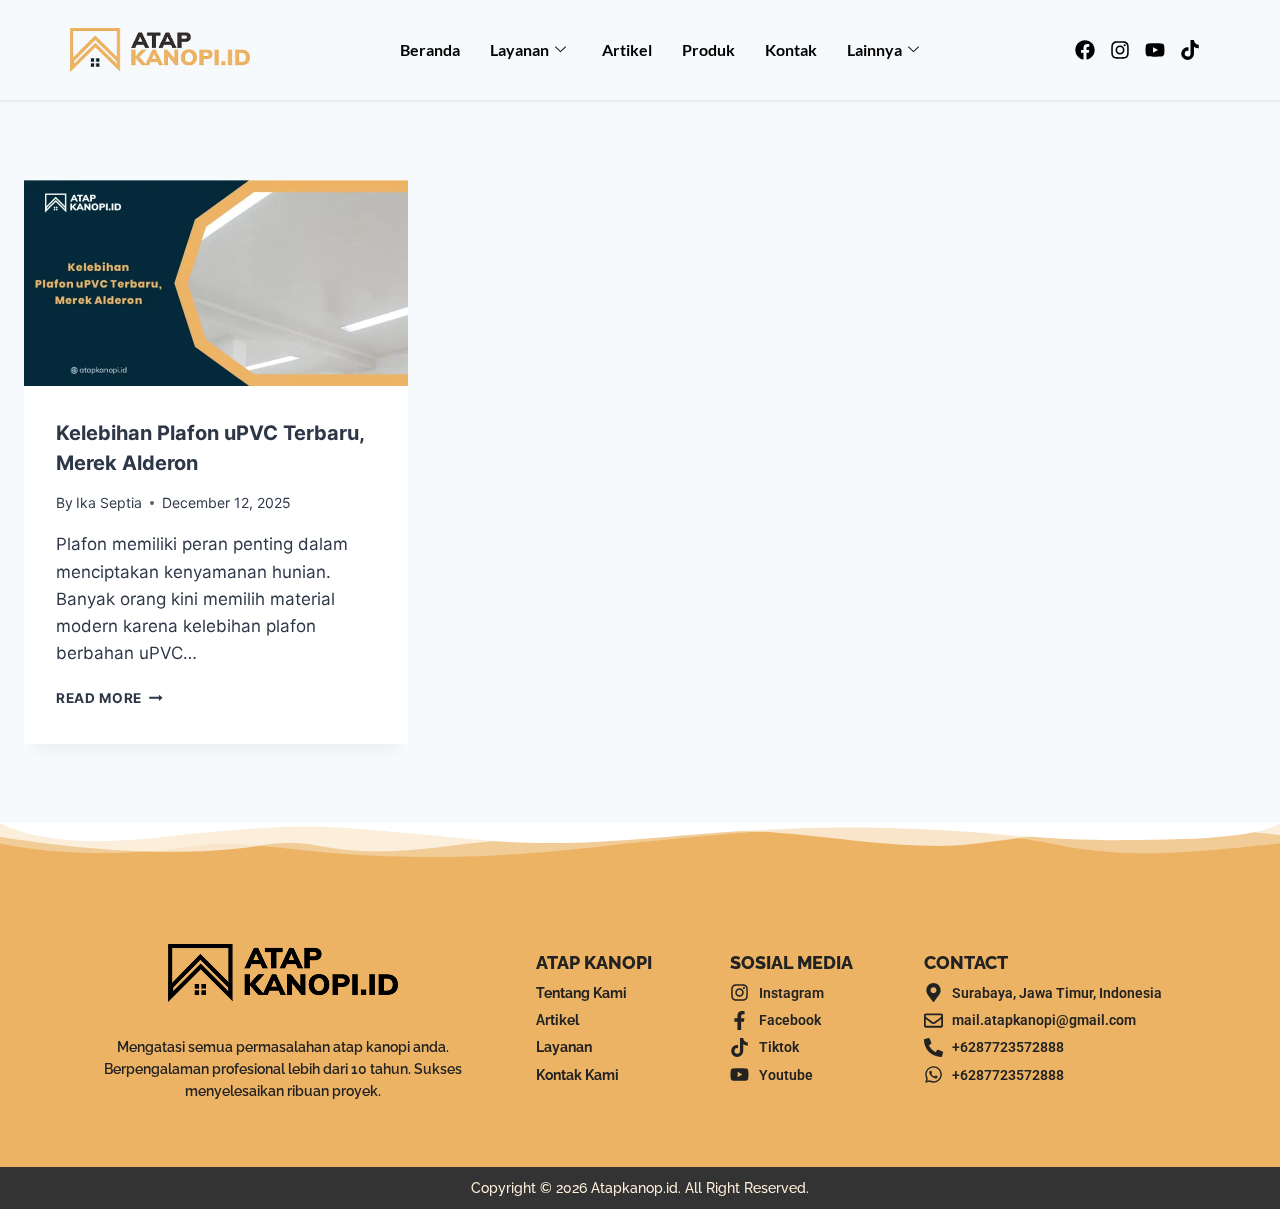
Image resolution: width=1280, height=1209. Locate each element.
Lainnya (874, 49)
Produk (708, 49)
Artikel (627, 49)
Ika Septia (109, 502)
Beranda (430, 49)
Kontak (791, 49)
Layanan (519, 49)
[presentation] (216, 283)
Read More (109, 698)
